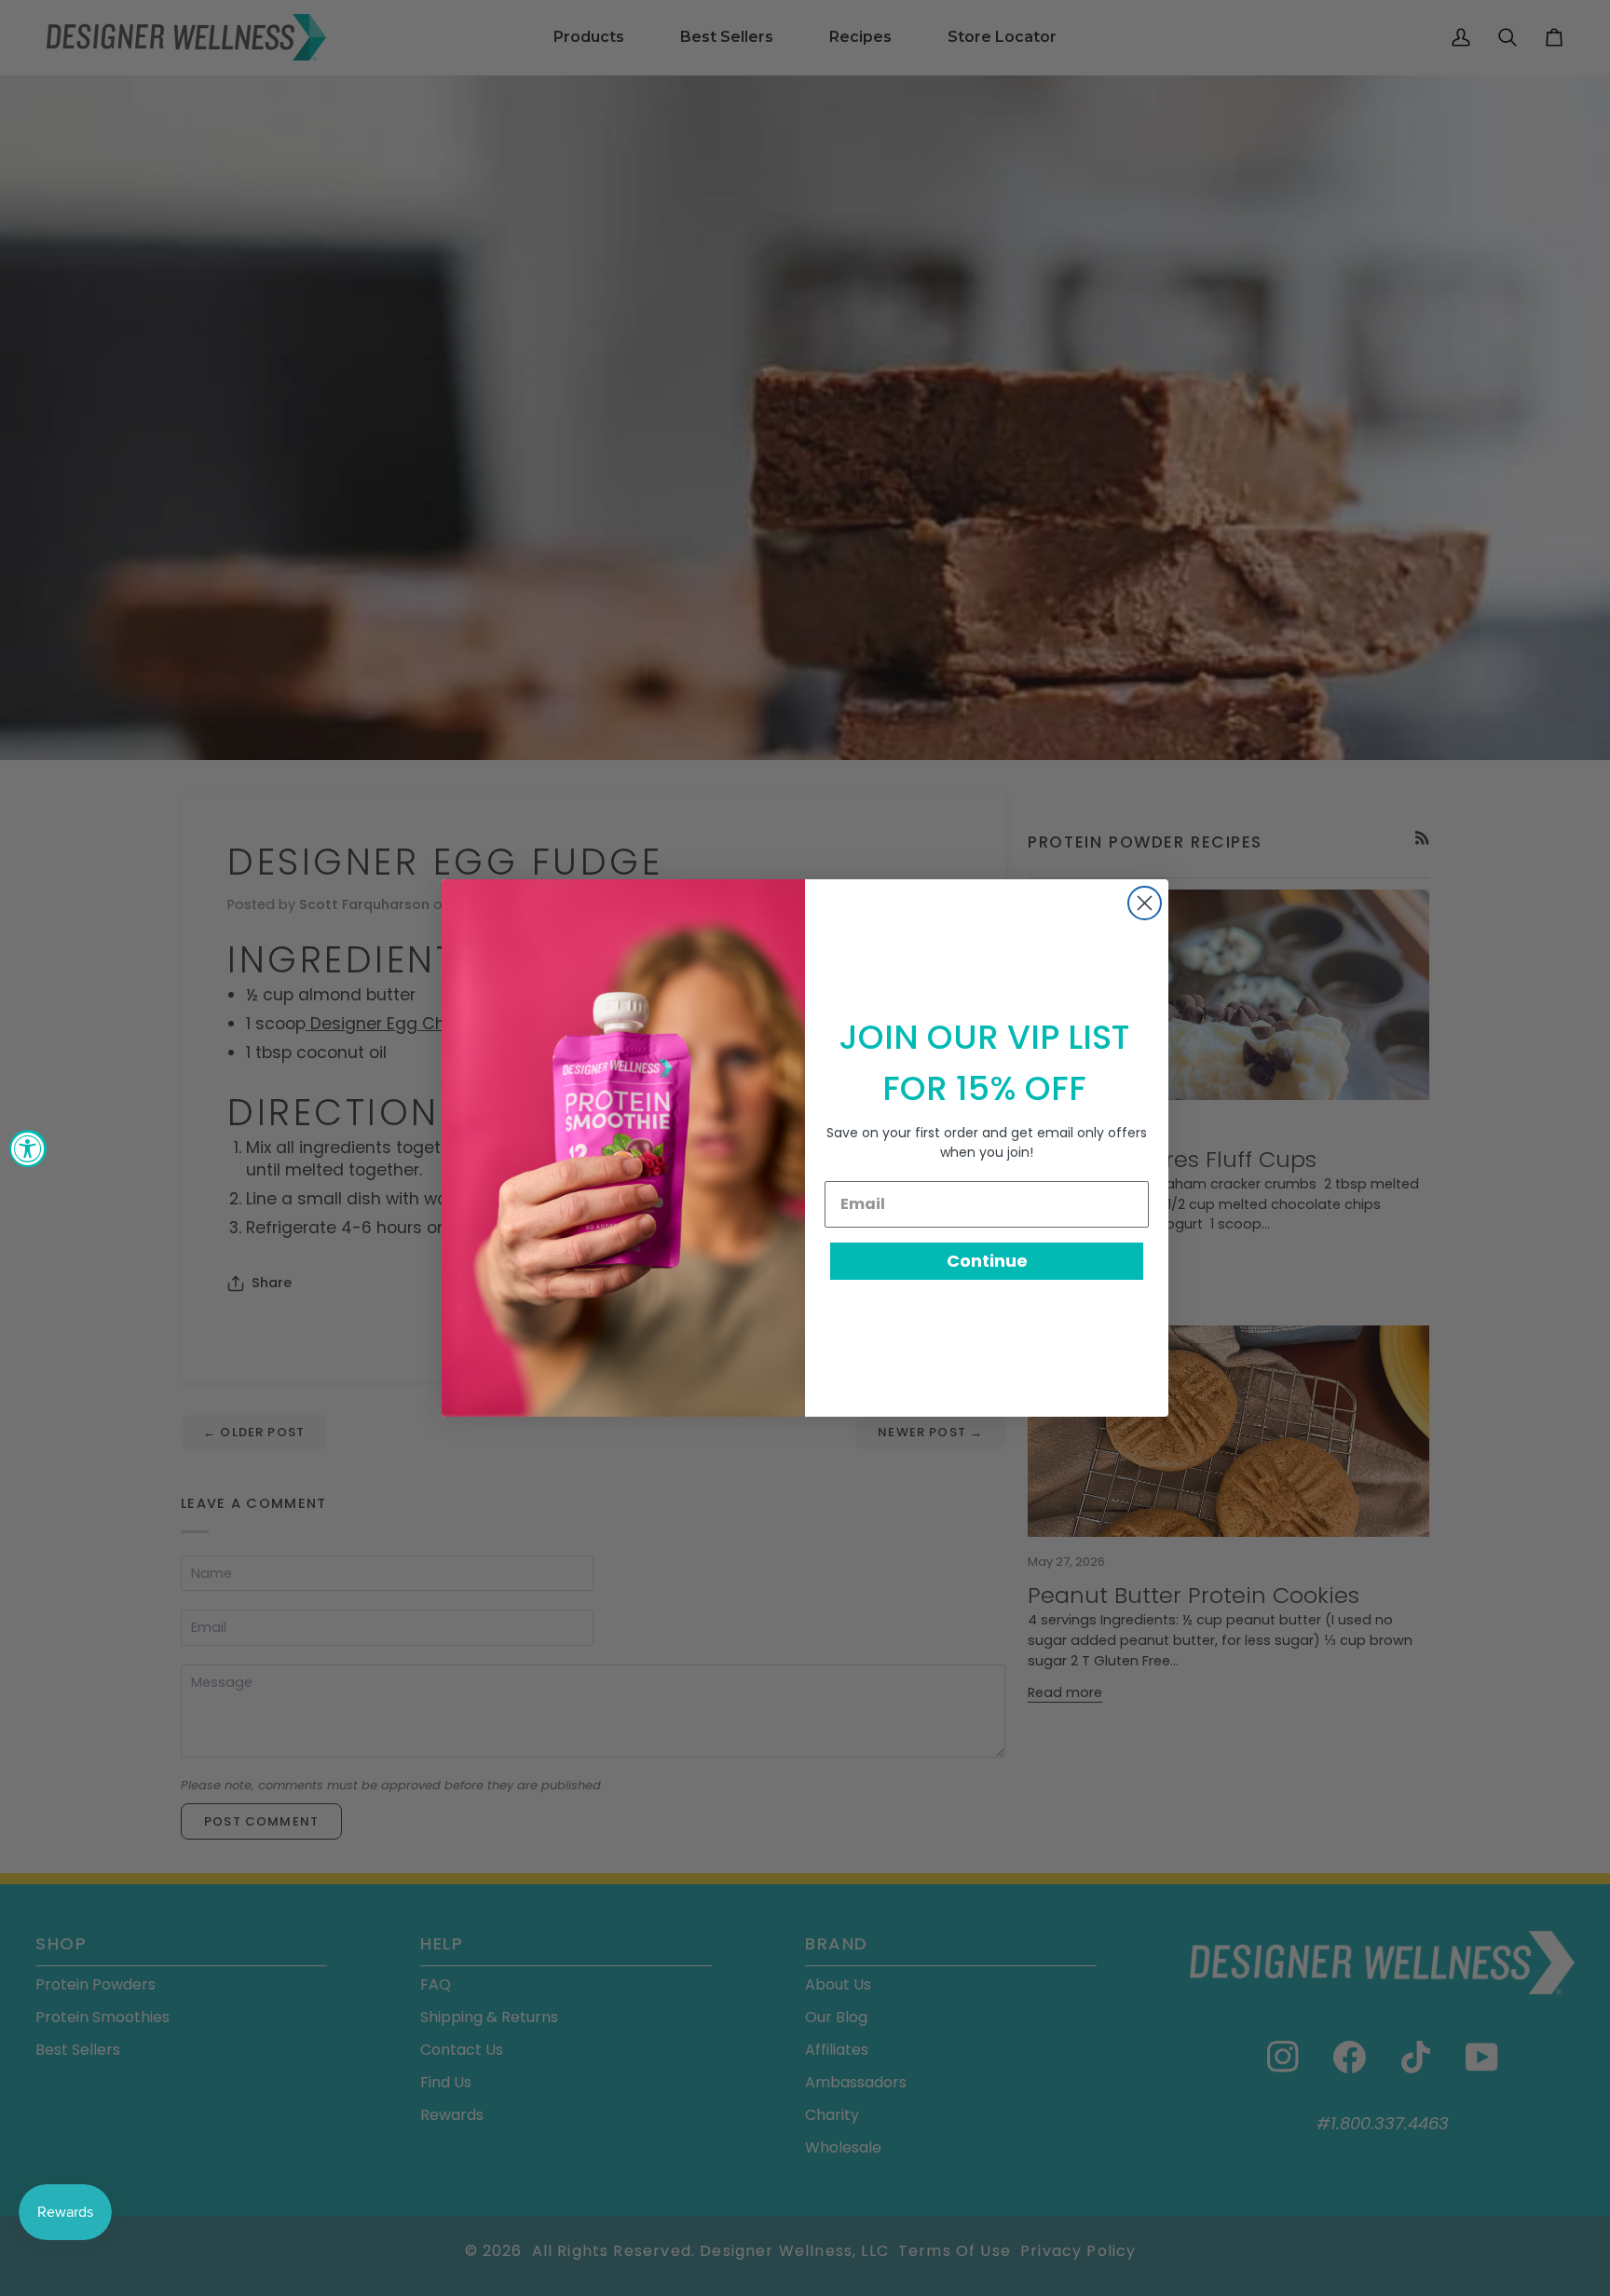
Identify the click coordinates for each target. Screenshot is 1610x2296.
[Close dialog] (1145, 903)
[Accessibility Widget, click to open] (28, 1148)
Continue (987, 1261)
